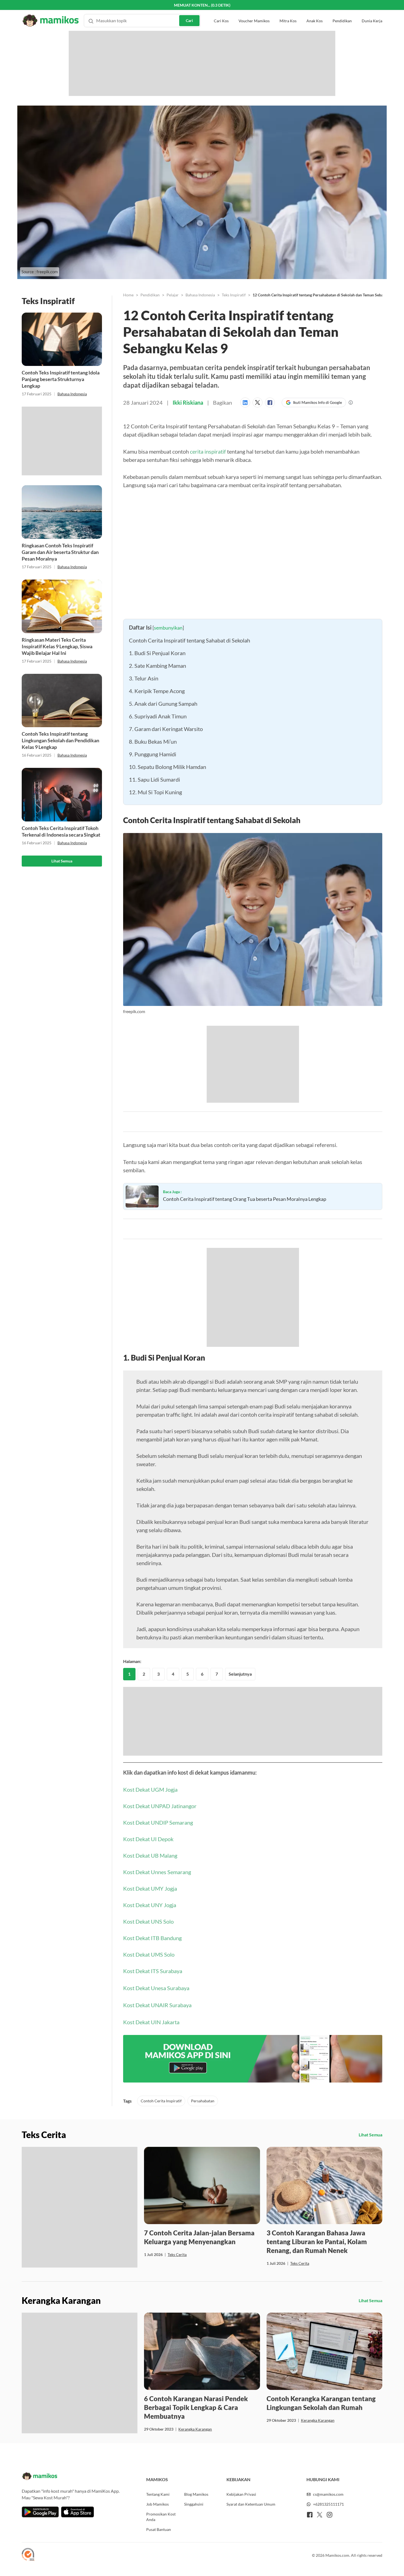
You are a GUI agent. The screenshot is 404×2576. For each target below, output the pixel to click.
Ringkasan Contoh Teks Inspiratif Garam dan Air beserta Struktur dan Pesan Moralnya (60, 552)
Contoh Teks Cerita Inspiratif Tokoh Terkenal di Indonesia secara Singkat (61, 831)
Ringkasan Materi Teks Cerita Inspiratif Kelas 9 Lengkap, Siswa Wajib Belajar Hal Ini (57, 646)
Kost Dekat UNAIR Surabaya (157, 2005)
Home (128, 295)
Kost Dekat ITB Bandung (152, 1938)
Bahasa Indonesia (72, 394)
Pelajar (173, 295)
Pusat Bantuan (159, 2529)
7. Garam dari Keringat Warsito (166, 729)
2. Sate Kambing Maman (157, 666)
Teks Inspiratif (234, 295)
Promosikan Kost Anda (161, 2517)
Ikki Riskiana (188, 402)
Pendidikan (342, 11)
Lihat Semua (62, 861)
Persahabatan (203, 2101)
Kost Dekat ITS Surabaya (153, 1971)
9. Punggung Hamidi (153, 754)
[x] (320, 2515)
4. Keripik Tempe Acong (157, 691)
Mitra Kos (288, 11)
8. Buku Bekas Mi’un (153, 741)
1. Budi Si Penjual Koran (158, 653)
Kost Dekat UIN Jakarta (151, 2022)
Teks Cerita (177, 2254)
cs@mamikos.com (328, 2494)
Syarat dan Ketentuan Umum (251, 2504)
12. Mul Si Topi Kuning (155, 792)
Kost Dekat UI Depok (148, 1839)
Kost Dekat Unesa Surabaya (156, 1988)
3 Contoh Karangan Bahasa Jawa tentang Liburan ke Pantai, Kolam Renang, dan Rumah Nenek (317, 2242)
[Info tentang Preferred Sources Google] (351, 402)
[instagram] (330, 2515)
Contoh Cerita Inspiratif (161, 2101)
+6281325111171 (328, 2504)
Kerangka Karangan (195, 2429)
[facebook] (310, 2515)
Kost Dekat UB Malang (150, 1855)
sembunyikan (168, 628)
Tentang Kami (158, 2494)
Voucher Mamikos (254, 11)
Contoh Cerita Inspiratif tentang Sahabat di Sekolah (189, 640)
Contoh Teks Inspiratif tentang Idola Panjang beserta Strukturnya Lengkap (61, 379)
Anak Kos (315, 11)
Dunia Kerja (372, 11)
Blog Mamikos (196, 2494)
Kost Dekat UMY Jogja (150, 1888)
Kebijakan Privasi (241, 2494)
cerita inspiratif (208, 451)
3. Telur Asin (144, 678)
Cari (189, 10)
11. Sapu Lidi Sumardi (154, 779)
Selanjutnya (240, 1674)
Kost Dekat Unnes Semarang (157, 1872)
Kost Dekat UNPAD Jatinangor (160, 1806)
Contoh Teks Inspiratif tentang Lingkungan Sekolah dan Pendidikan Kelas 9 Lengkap (60, 740)
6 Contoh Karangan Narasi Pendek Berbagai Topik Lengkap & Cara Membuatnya (196, 2407)
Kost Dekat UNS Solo (148, 1921)
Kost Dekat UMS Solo (149, 1954)
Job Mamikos (157, 2504)
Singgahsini (194, 2504)
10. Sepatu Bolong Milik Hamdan (168, 767)
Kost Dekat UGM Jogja (150, 1789)
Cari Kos (221, 11)
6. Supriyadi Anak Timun (158, 716)
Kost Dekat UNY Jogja (150, 1905)
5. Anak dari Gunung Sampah (163, 704)
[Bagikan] (246, 402)
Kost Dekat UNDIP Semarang (158, 1822)
